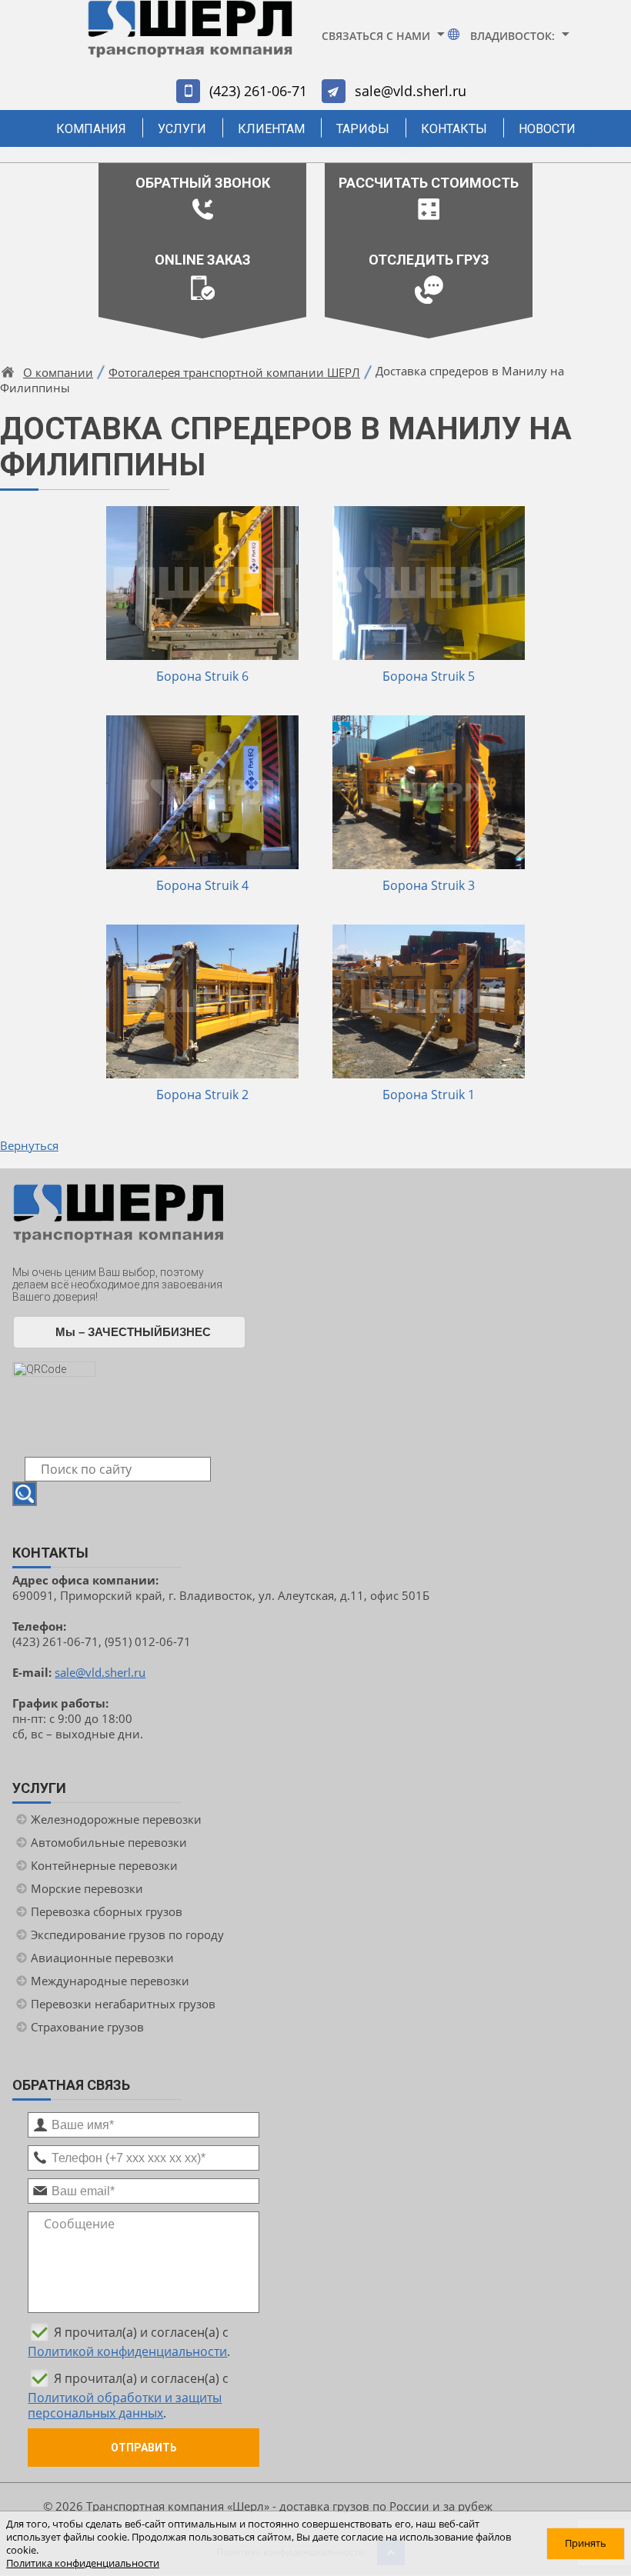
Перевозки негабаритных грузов (123, 2004)
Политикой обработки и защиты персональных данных (125, 2405)
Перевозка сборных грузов (107, 1911)
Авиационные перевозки (102, 1958)
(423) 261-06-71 (258, 91)
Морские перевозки (87, 1888)
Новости (547, 129)
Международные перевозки (110, 1981)
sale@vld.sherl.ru (411, 91)
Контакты (454, 129)
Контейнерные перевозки (104, 1865)
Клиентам (271, 129)
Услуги (182, 129)
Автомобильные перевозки (109, 1842)
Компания (91, 129)
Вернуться (29, 1145)
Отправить (144, 2448)
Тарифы (363, 129)
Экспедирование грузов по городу (127, 1934)
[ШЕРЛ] (190, 36)
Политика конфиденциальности (83, 2563)
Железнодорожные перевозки (116, 1819)
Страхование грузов (87, 2027)
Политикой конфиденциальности (127, 2351)
